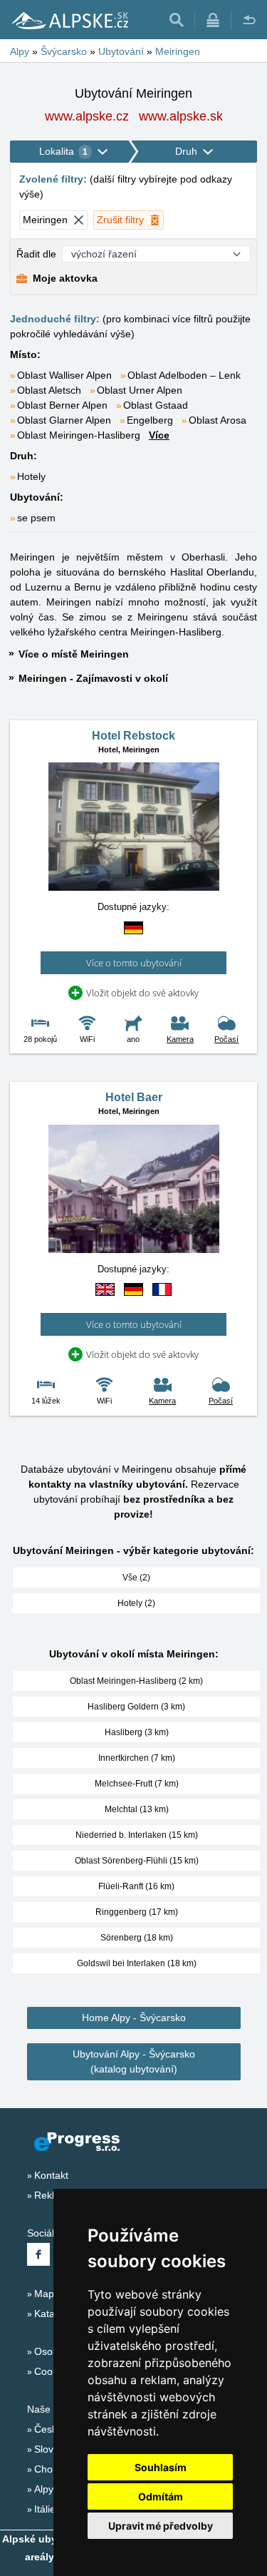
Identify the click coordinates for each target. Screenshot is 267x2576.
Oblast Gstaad (156, 405)
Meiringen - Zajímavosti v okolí (93, 678)
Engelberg (150, 420)
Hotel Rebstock (133, 736)
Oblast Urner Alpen (140, 390)
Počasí (226, 1039)
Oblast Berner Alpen (62, 405)
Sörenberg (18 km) (137, 1938)
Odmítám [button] (161, 2496)
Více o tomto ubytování (134, 963)
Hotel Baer (134, 1097)
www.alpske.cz (87, 116)
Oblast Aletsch (49, 390)
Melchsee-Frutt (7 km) (137, 1784)
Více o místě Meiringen (74, 654)
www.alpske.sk (181, 116)
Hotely (31, 476)
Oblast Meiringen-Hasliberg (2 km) (136, 1681)
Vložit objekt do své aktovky (142, 993)
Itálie (45, 2509)
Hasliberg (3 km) (137, 1732)
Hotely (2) (136, 1603)
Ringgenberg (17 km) (137, 1912)
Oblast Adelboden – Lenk (184, 375)
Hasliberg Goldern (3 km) (136, 1707)
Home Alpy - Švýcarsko (134, 2018)
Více (159, 435)
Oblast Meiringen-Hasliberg (79, 435)
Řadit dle (36, 254)
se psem (36, 518)
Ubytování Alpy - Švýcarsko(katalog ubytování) (134, 2061)
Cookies (52, 2371)
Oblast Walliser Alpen (64, 375)
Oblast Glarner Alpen (64, 420)
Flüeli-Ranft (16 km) (136, 1886)
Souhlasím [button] (161, 2467)
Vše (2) (136, 1578)
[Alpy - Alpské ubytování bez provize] (69, 20)
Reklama (54, 2195)
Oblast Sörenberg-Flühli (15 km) (137, 1861)
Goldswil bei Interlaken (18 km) (137, 1963)
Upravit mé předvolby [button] (161, 2526)
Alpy (44, 2489)
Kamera (180, 1039)
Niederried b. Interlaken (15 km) (137, 1835)
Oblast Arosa (218, 420)
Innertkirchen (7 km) (137, 1758)
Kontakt (51, 2175)
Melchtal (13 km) (137, 1809)
